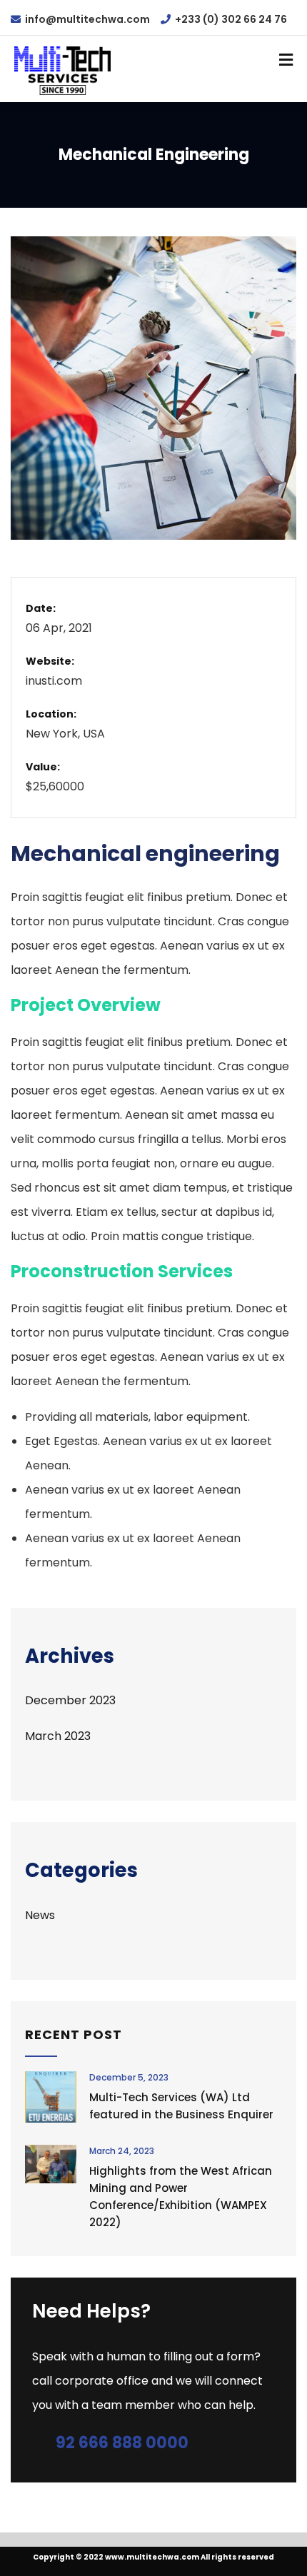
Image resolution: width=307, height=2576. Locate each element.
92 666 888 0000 (122, 2443)
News (40, 1915)
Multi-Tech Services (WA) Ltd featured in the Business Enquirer (181, 2106)
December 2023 (70, 1700)
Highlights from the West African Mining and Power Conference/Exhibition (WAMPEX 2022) (181, 2197)
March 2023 (58, 1736)
